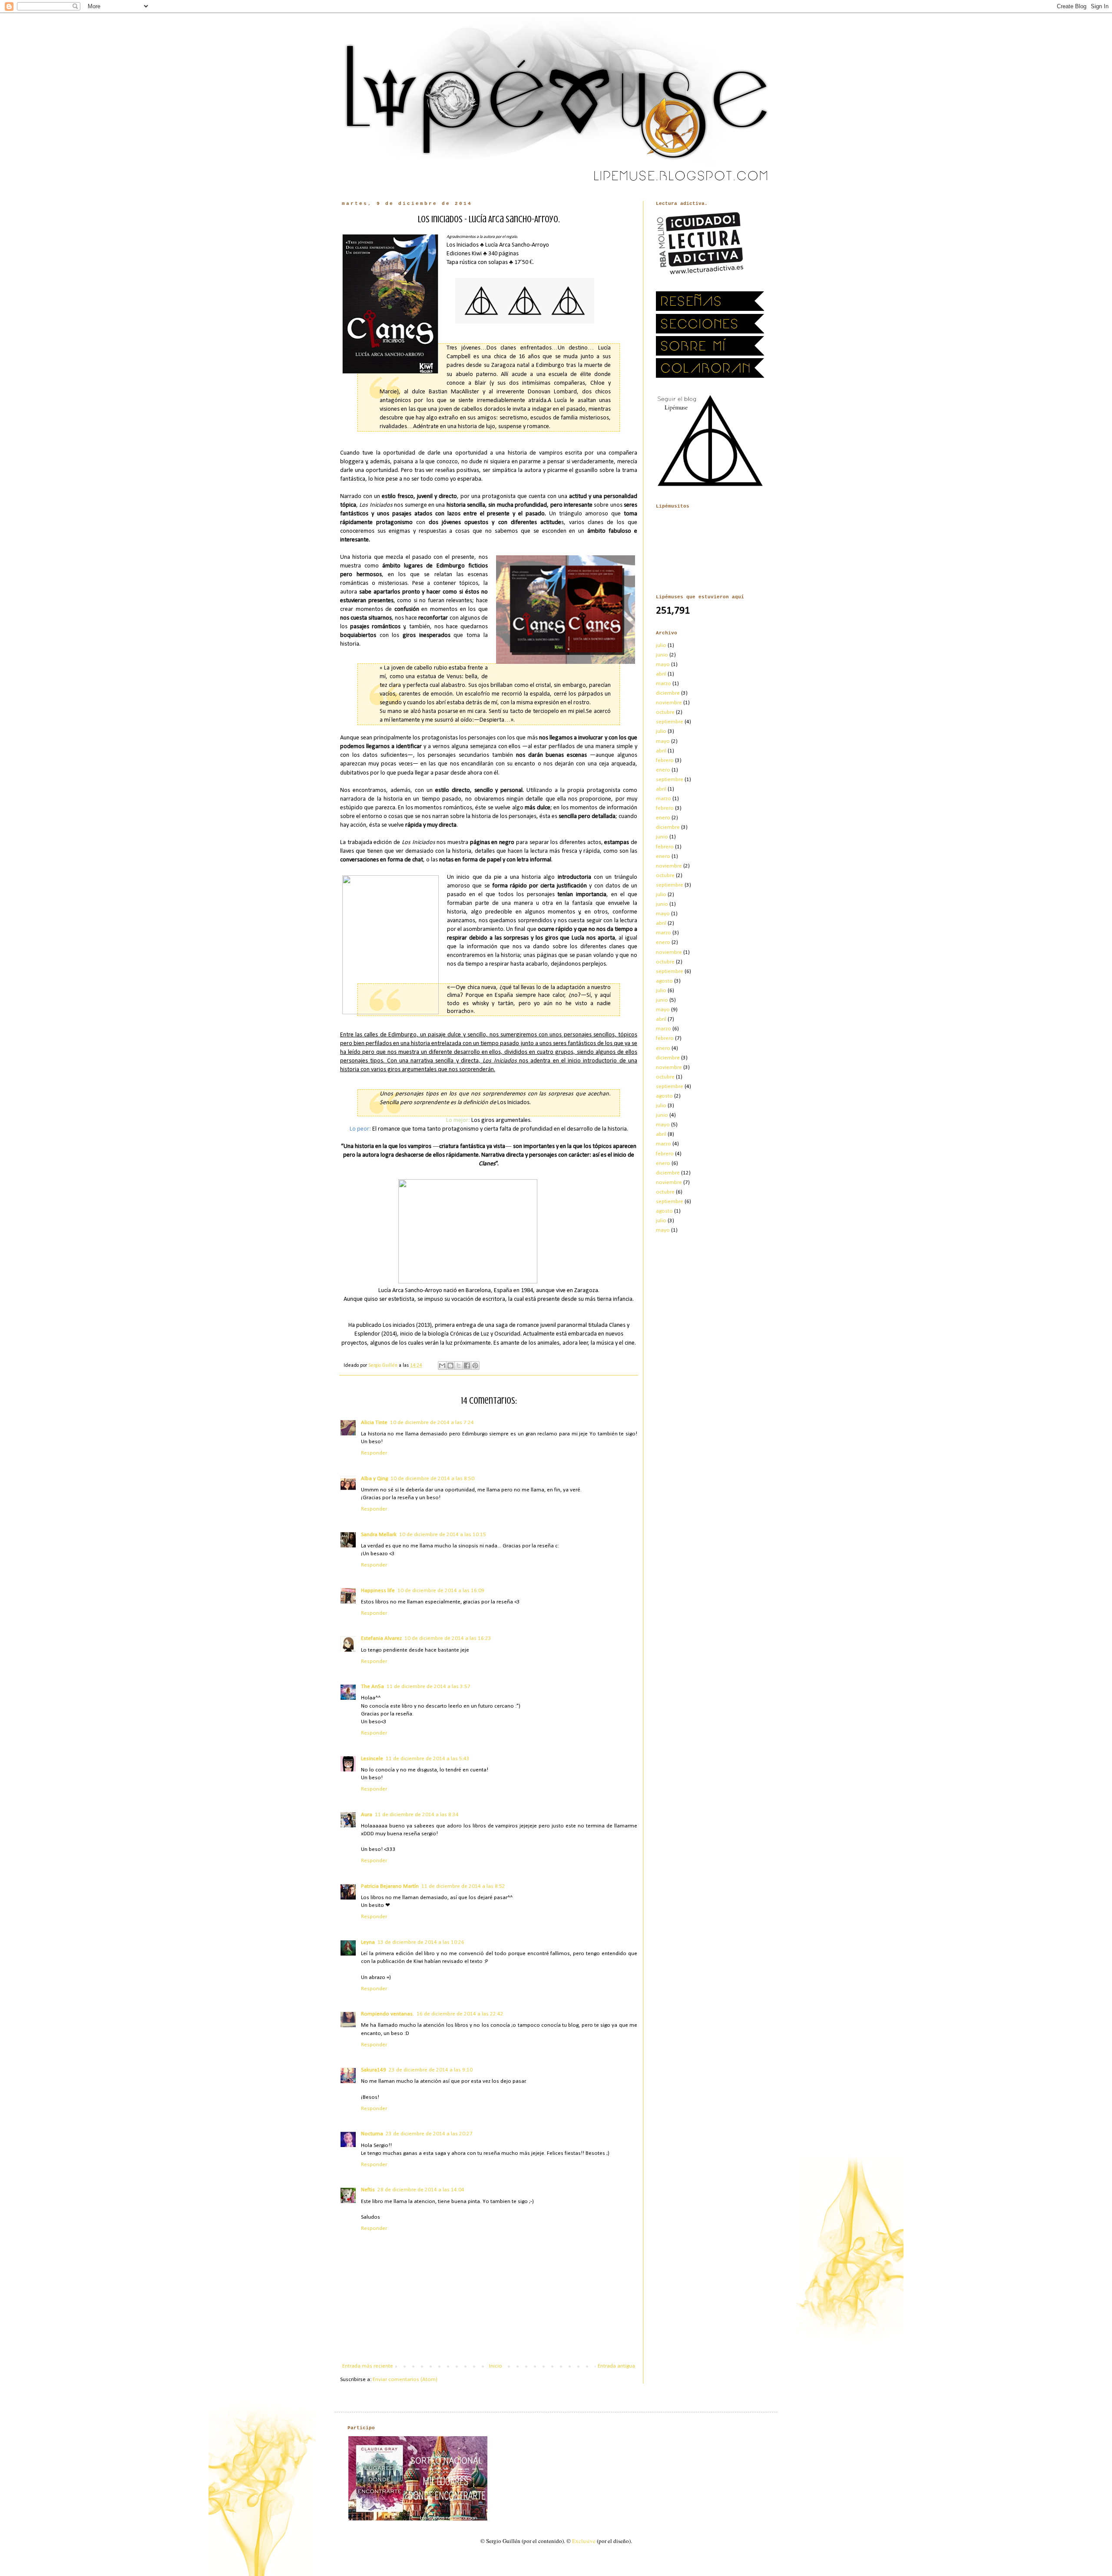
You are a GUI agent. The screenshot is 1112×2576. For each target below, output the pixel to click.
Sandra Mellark (379, 1535)
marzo (664, 684)
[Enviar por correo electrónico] (442, 1366)
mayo (663, 665)
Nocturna (372, 2134)
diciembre (668, 693)
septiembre (670, 722)
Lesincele (372, 1759)
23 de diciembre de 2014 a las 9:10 (431, 2070)
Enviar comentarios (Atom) (405, 2380)
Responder (374, 1453)
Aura (367, 1815)
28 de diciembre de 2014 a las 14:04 (421, 2190)
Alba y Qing (374, 1479)
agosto (664, 981)
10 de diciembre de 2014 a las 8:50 (432, 1479)
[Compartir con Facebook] (467, 1366)
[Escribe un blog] (450, 1366)
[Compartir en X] (459, 1366)
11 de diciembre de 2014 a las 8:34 (417, 1815)
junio (662, 655)
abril (661, 674)
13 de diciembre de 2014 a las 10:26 (421, 1942)
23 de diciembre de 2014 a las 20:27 (429, 2134)
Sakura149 (374, 2070)
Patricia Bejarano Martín (390, 1886)
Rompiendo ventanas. (387, 2014)
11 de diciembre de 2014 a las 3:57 (429, 1687)
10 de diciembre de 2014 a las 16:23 (448, 1638)
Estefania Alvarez (381, 1638)
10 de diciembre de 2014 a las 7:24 (432, 1423)
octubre (665, 712)
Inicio (496, 2366)
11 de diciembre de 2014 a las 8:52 (463, 1886)
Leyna (368, 1942)
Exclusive (584, 2541)
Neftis (368, 2190)
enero (663, 770)
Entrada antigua (616, 2366)
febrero (665, 760)
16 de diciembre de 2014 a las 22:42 (460, 2014)
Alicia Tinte (374, 1423)
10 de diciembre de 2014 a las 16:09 (441, 1591)
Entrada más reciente (368, 2366)
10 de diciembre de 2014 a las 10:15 (443, 1535)
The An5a (372, 1687)
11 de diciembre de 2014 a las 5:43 (428, 1759)
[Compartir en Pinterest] (475, 1366)
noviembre (669, 703)
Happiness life (378, 1591)
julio (661, 645)
